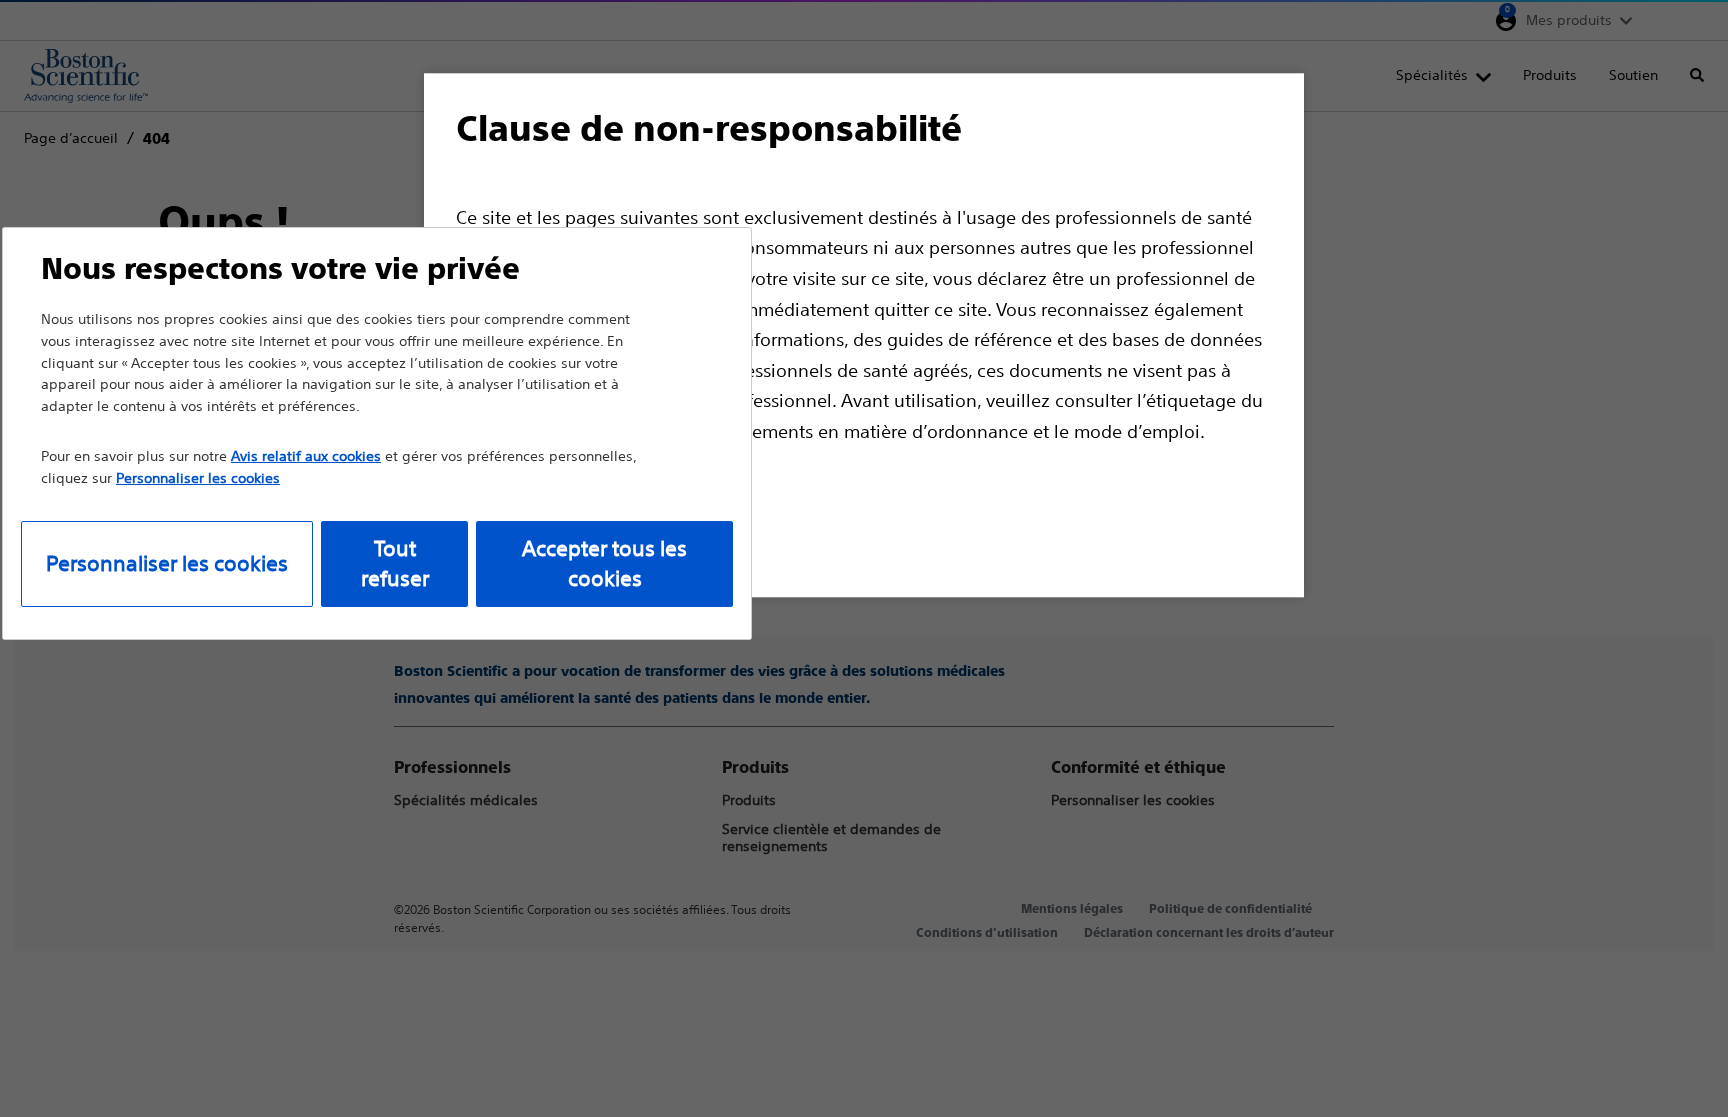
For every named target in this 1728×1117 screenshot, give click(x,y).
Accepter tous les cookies (604, 563)
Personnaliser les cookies (167, 563)
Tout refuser (395, 563)
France (1666, 20)
